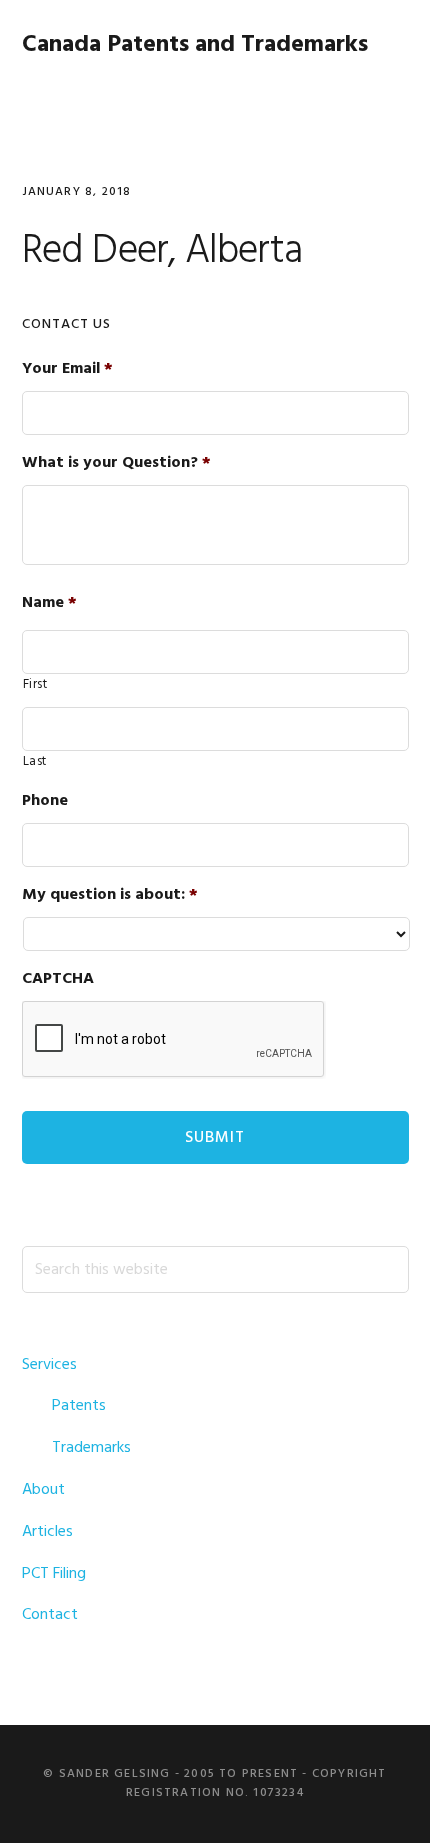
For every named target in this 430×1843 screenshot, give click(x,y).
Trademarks (91, 1448)
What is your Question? (116, 463)
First (35, 685)
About (43, 1490)
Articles (47, 1532)
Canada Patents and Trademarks (195, 45)
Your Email (67, 369)
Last (35, 762)
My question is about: (110, 895)
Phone (45, 801)
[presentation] (174, 1040)
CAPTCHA (58, 979)
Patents (79, 1406)
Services (49, 1365)
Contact (50, 1615)
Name (49, 603)
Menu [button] (383, 94)
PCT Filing (54, 1574)
